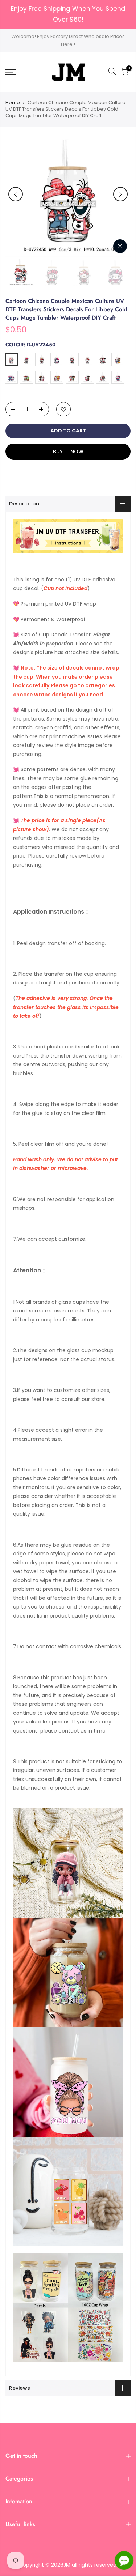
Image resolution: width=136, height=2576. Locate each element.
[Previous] (16, 194)
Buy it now (68, 452)
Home (13, 103)
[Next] (120, 194)
